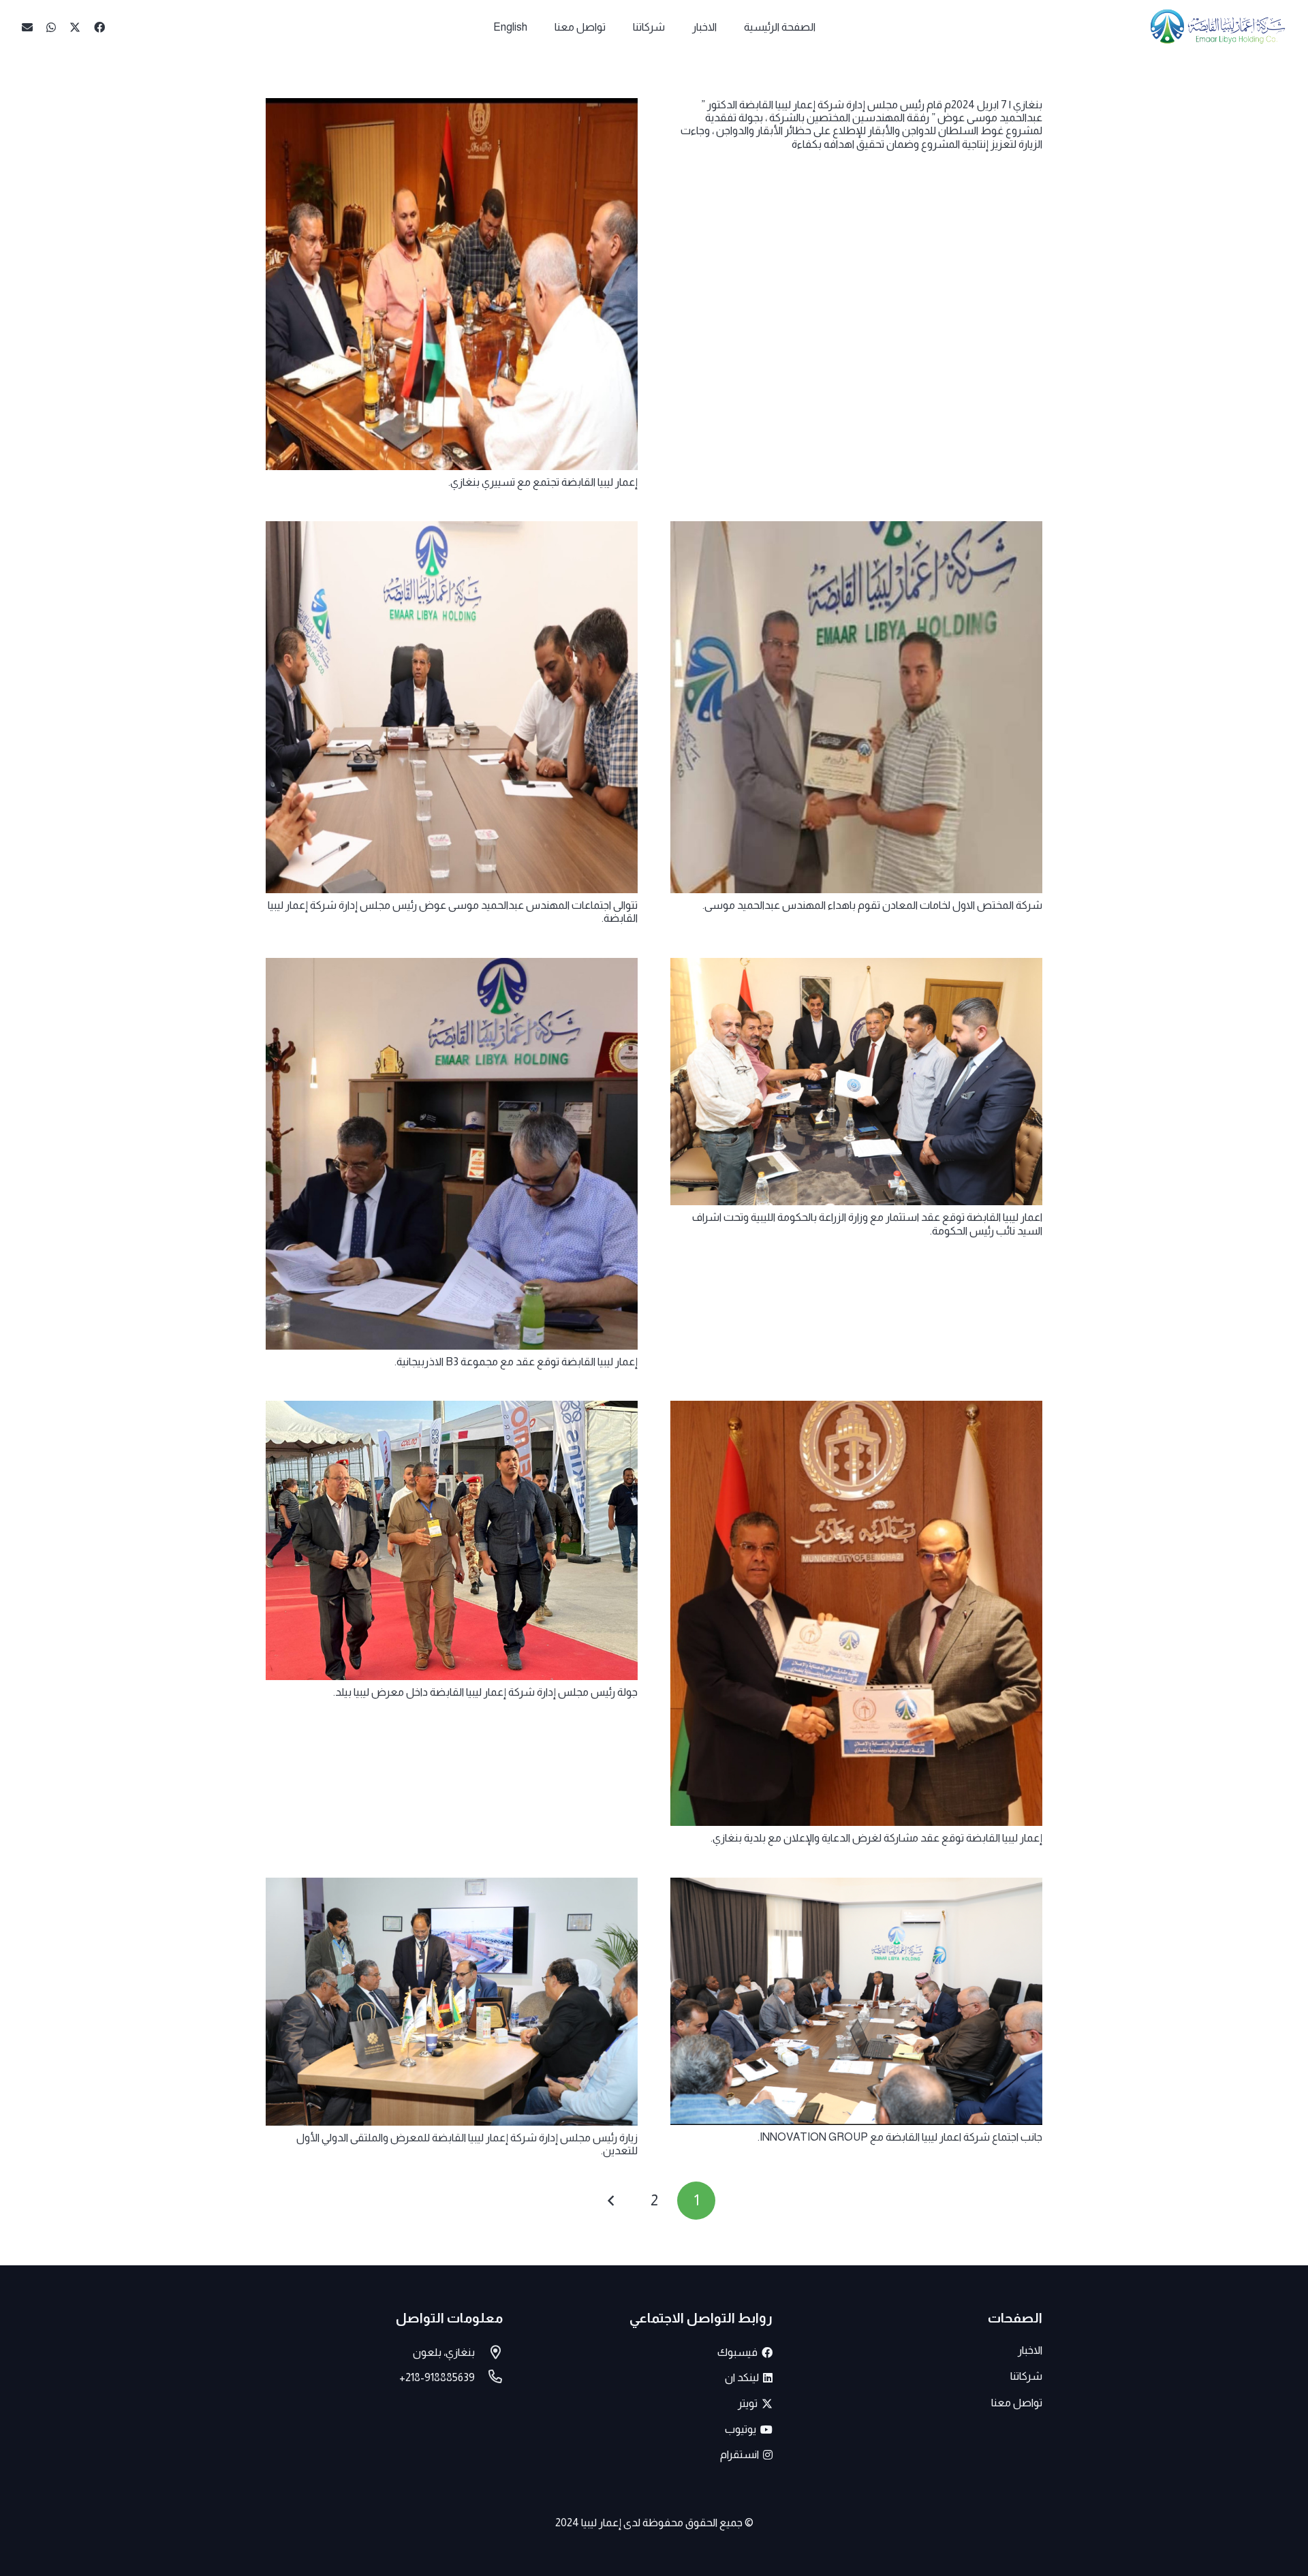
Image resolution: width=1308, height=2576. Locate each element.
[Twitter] (75, 27)
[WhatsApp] (51, 27)
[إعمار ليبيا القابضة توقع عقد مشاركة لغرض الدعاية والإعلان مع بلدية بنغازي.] (856, 1410)
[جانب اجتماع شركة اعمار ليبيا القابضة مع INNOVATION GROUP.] (856, 1887)
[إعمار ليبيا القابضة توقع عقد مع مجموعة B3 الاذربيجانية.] (452, 967)
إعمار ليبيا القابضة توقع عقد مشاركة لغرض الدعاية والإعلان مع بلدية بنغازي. (876, 1838)
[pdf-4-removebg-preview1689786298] (1218, 27)
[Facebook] (99, 27)
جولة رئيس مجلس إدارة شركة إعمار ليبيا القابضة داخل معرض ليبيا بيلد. (485, 1692)
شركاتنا (1026, 2376)
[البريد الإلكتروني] (27, 27)
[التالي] (612, 2201)
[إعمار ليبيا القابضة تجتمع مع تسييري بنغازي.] (452, 107)
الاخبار (1030, 2350)
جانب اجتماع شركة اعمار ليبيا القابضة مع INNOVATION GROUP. (900, 2137)
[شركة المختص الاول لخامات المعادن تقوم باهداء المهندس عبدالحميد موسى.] (856, 530)
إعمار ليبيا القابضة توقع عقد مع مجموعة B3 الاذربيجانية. (516, 1362)
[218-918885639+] (489, 2378)
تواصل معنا (1017, 2403)
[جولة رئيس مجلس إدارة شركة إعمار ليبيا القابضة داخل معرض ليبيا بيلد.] (452, 1410)
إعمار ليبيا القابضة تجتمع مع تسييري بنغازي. (543, 482)
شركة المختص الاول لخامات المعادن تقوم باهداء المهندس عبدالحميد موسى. (872, 905)
